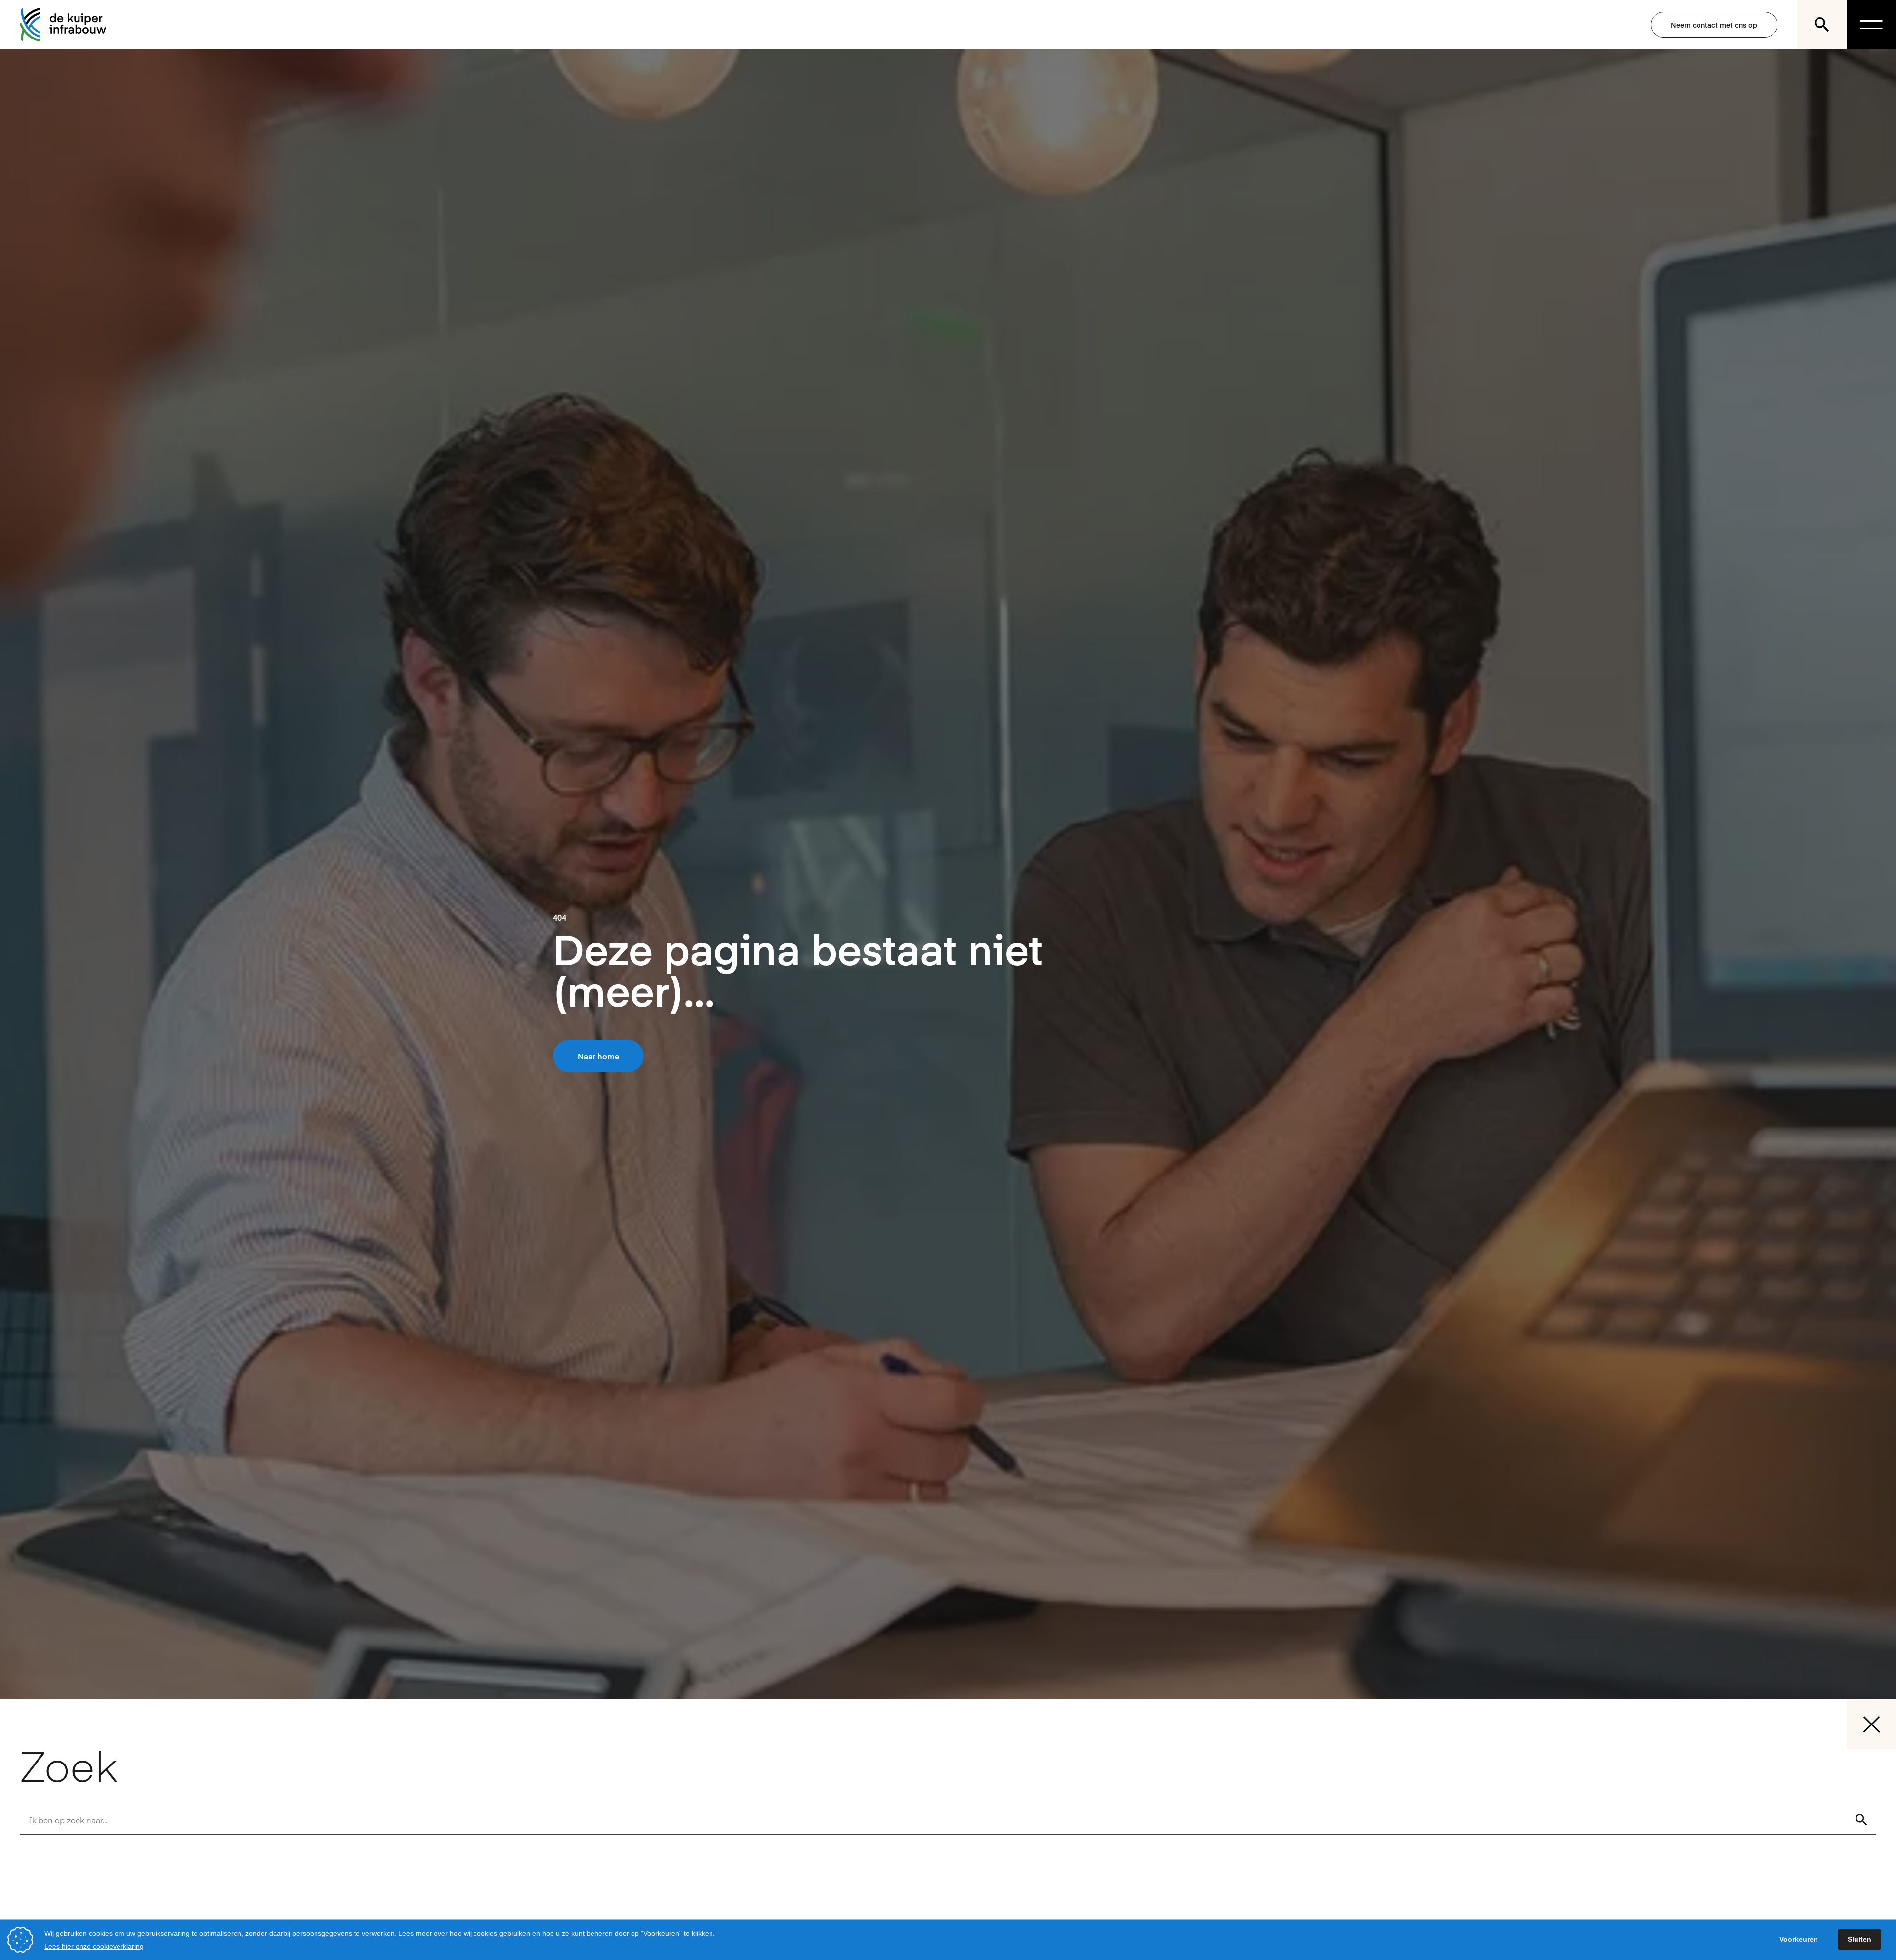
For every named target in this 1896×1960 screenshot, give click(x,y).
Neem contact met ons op (1714, 25)
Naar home (598, 1056)
